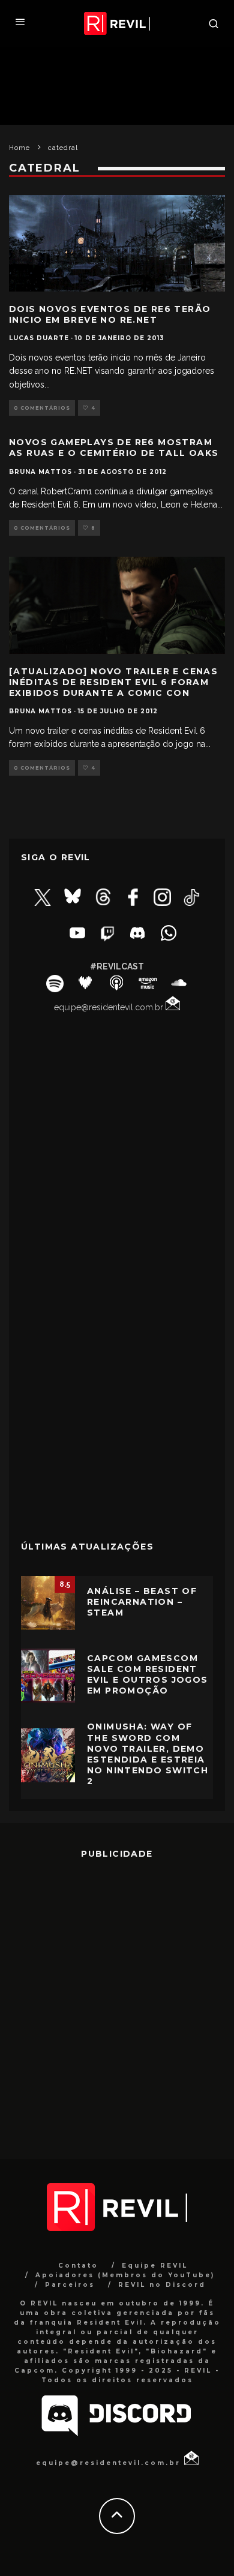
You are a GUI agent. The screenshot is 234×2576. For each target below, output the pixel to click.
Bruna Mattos (40, 472)
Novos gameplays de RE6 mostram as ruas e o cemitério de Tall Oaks (114, 448)
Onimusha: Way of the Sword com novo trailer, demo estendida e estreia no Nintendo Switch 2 (148, 1754)
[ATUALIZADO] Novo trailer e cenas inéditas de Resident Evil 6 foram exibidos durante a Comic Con (113, 682)
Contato (78, 2266)
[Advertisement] (117, 1441)
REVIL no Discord (162, 2285)
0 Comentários (42, 408)
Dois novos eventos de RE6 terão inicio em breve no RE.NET (110, 314)
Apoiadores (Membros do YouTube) (125, 2275)
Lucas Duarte (39, 338)
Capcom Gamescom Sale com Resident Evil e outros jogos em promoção (148, 1675)
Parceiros (70, 2285)
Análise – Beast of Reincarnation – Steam (142, 1602)
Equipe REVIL (155, 2266)
